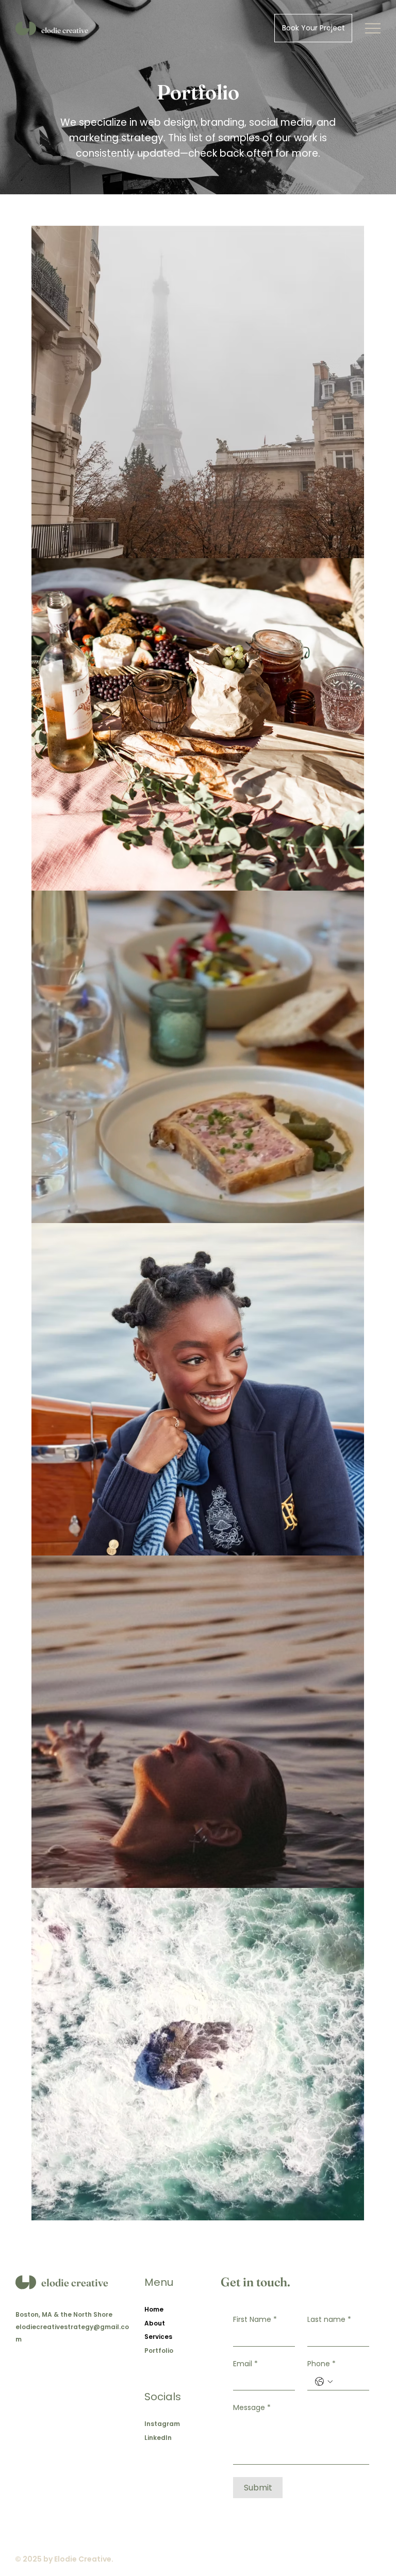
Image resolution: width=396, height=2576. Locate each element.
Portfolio (159, 2351)
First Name (255, 2320)
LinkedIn (158, 2438)
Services (158, 2337)
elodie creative (65, 30)
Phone (321, 2364)
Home (154, 2309)
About (155, 2323)
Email (245, 2364)
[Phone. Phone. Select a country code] (324, 2382)
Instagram (162, 2424)
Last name (329, 2320)
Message (252, 2408)
